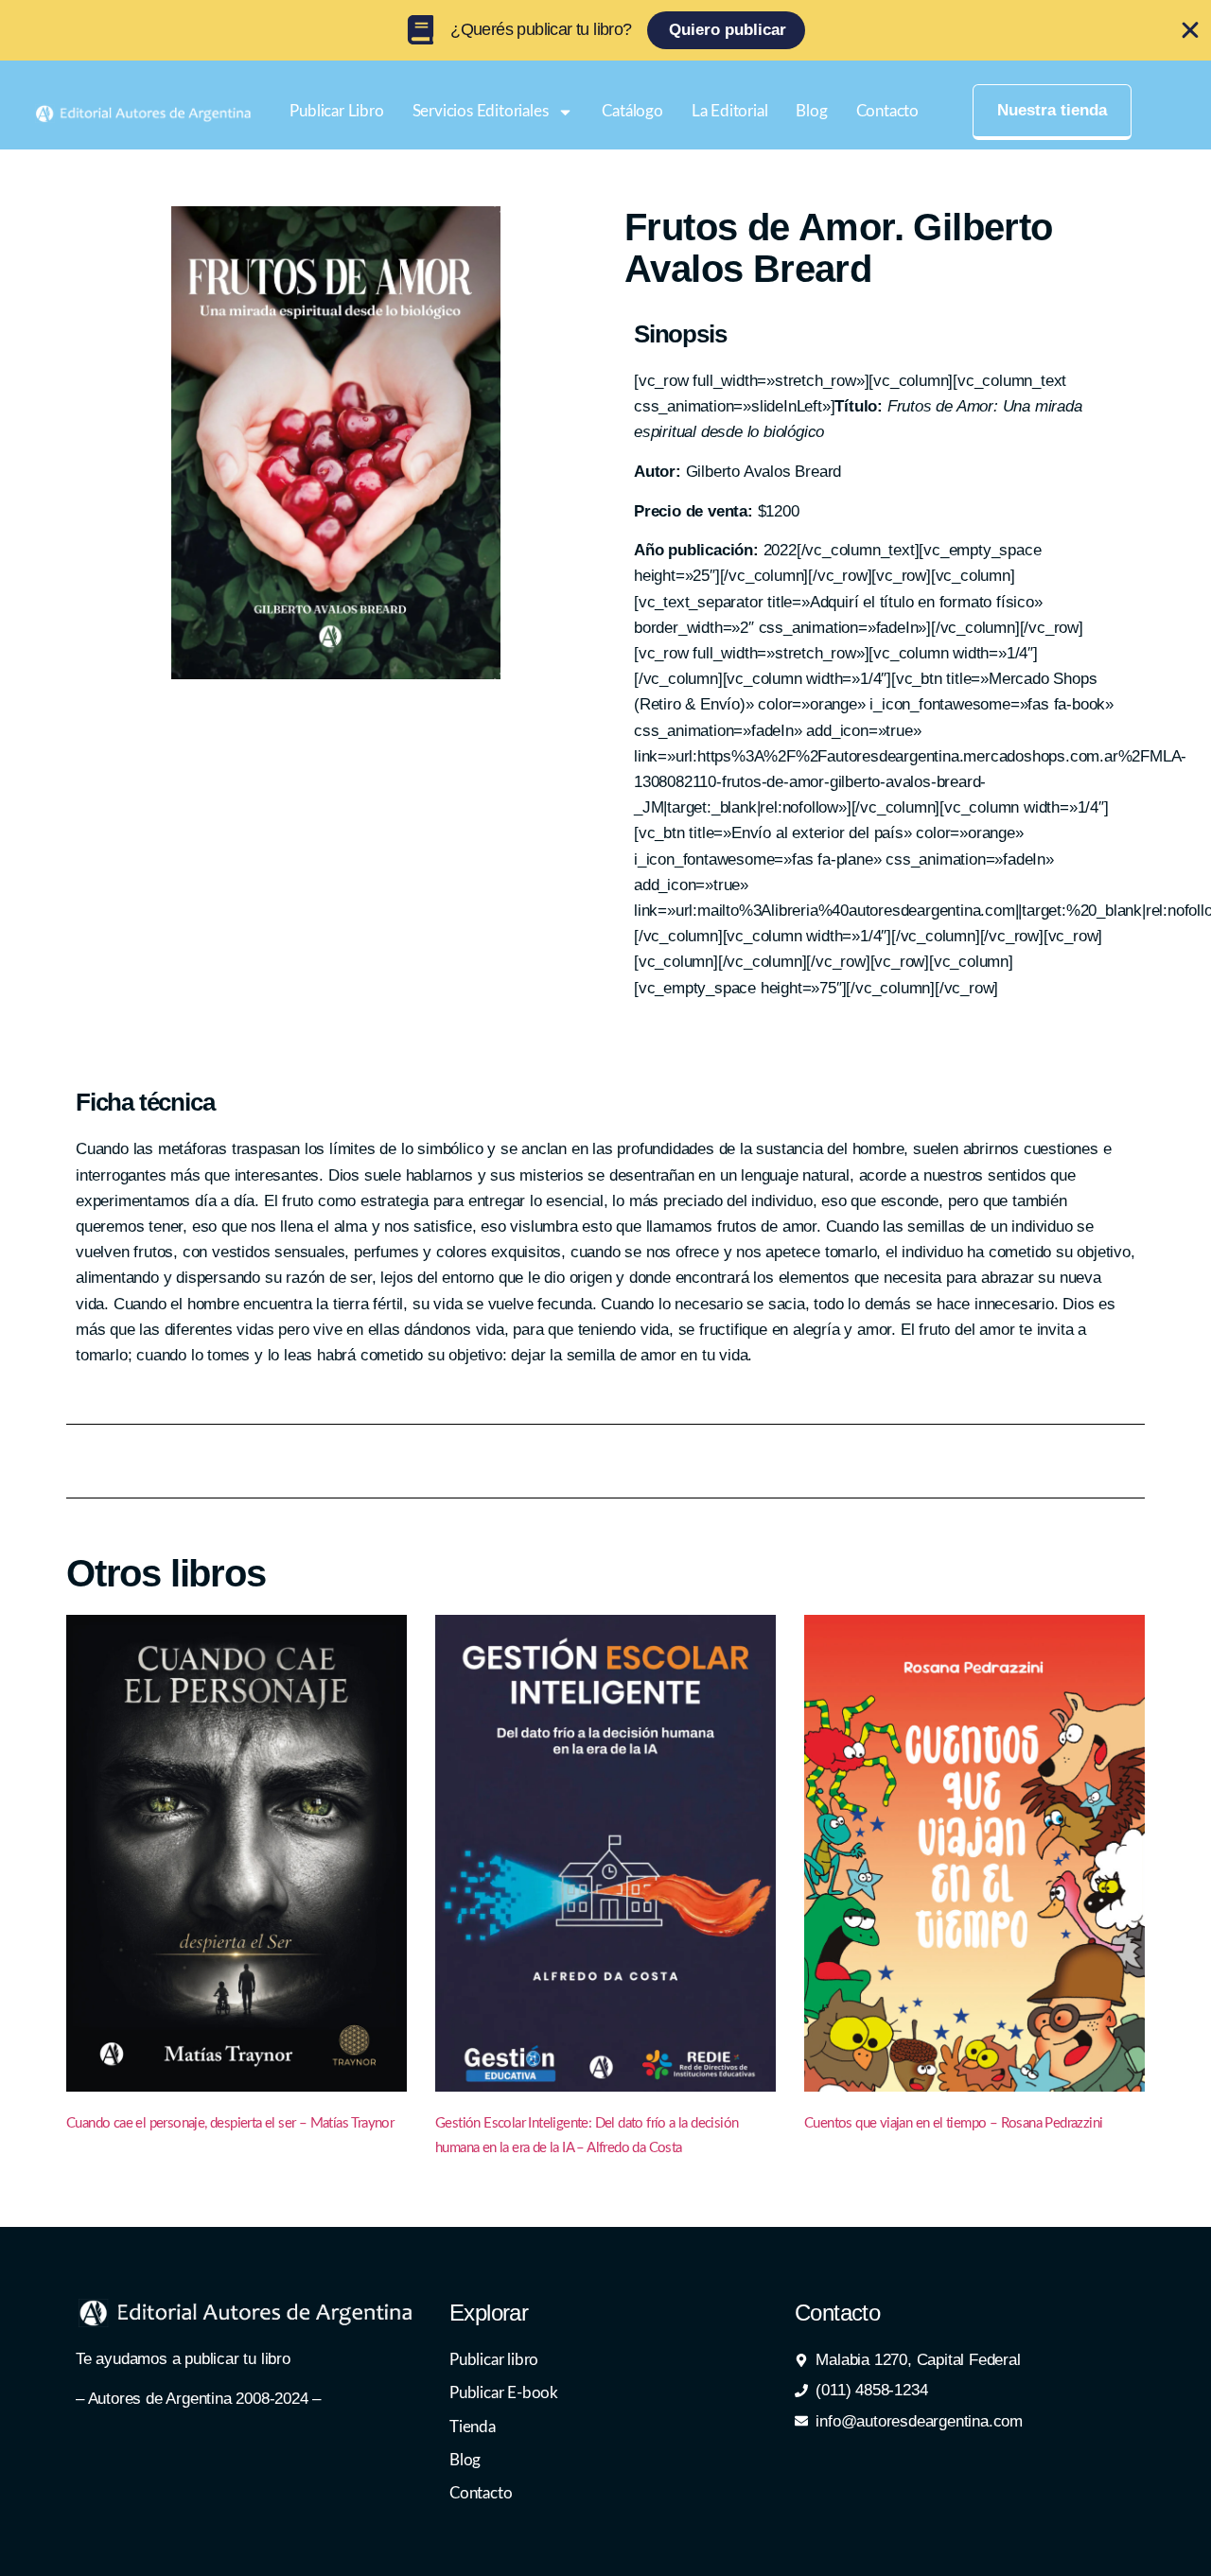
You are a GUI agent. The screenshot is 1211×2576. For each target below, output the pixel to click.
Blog (811, 111)
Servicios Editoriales (481, 111)
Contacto (887, 111)
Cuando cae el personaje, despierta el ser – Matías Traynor (230, 2123)
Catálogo (632, 111)
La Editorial (730, 111)
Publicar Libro (336, 111)
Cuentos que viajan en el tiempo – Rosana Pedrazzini (953, 2123)
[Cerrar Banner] (1190, 30)
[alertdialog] (605, 30)
